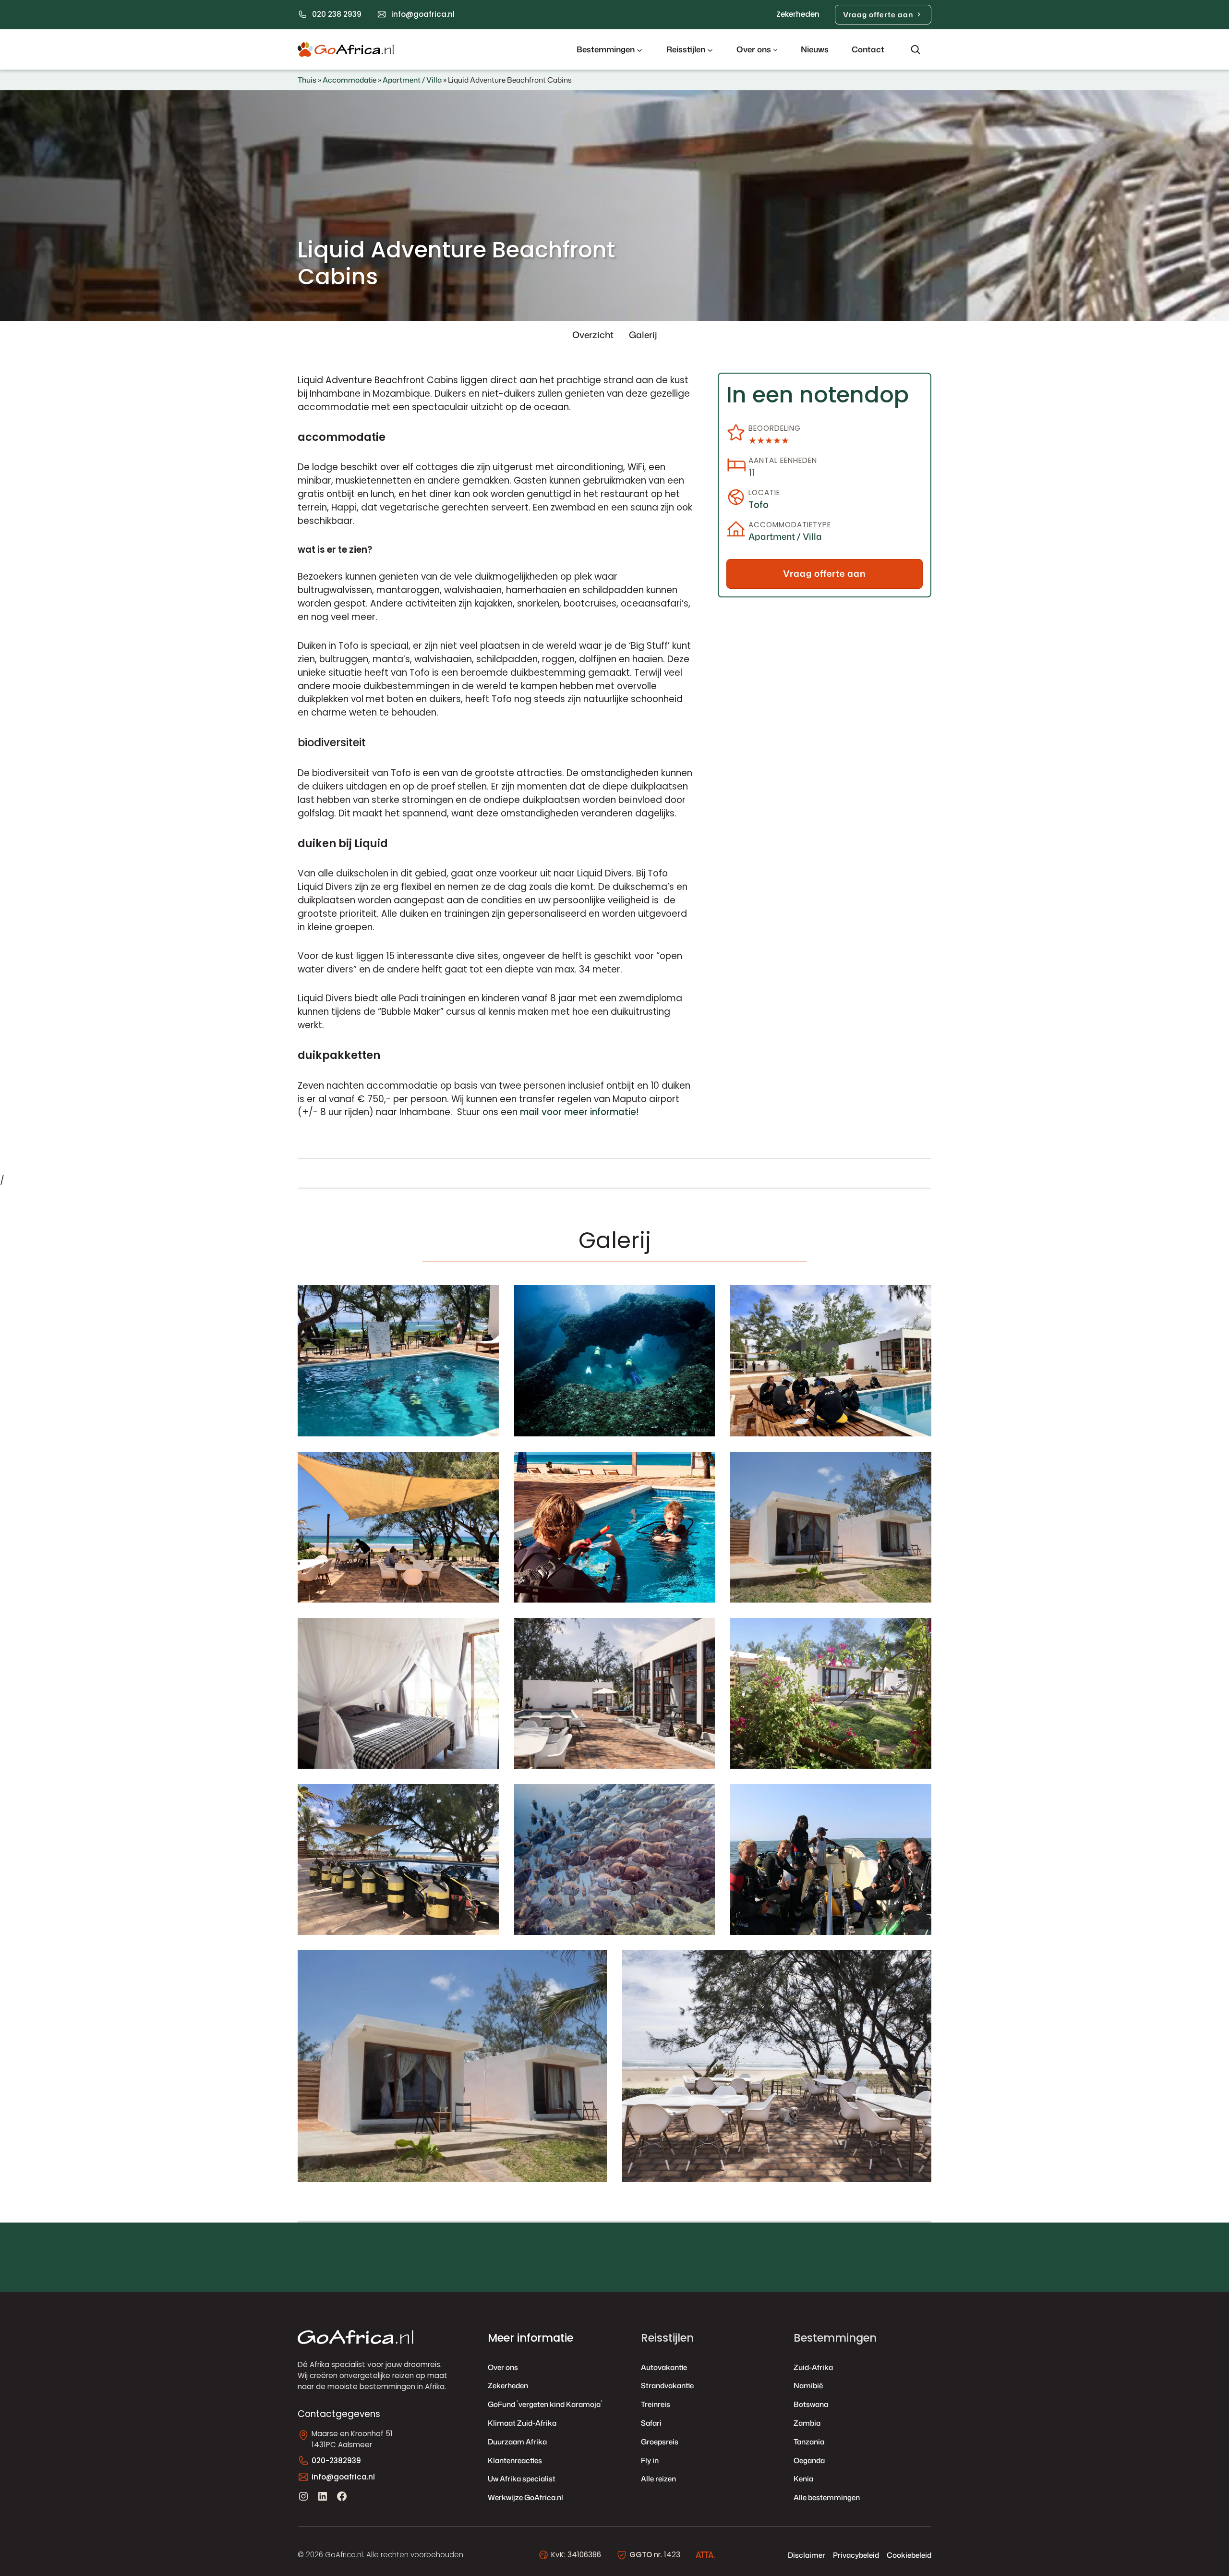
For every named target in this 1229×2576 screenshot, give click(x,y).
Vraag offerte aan (878, 14)
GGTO (641, 2555)
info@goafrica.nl (423, 14)
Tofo (759, 505)
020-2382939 (336, 2461)
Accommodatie (349, 80)
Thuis (307, 80)
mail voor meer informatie (578, 1112)
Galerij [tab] (643, 335)
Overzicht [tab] (593, 335)
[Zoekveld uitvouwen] (916, 49)
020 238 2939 (337, 14)
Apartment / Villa (412, 80)
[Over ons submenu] (775, 49)
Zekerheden (798, 14)
